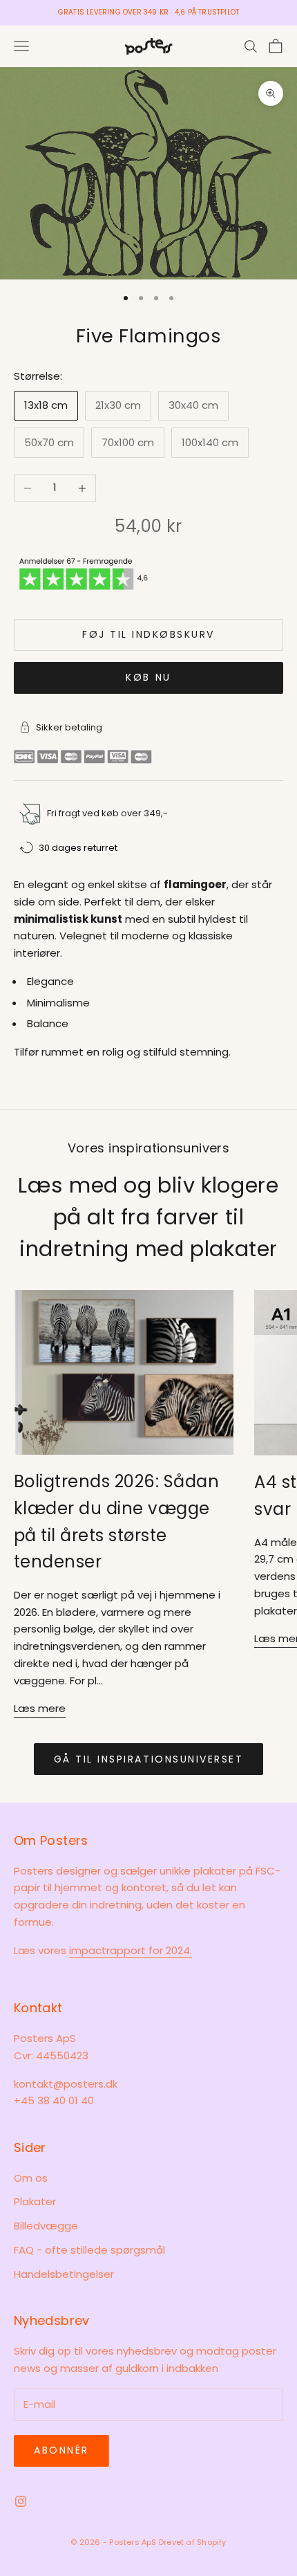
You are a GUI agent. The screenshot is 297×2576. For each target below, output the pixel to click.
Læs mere (40, 1708)
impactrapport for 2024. (131, 1950)
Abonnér (61, 2450)
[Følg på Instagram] (21, 2501)
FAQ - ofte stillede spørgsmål (89, 2250)
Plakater (35, 2201)
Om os (31, 2178)
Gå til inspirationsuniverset (149, 1759)
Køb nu (148, 677)
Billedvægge (46, 2226)
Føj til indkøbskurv (148, 634)
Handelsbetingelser (64, 2274)
